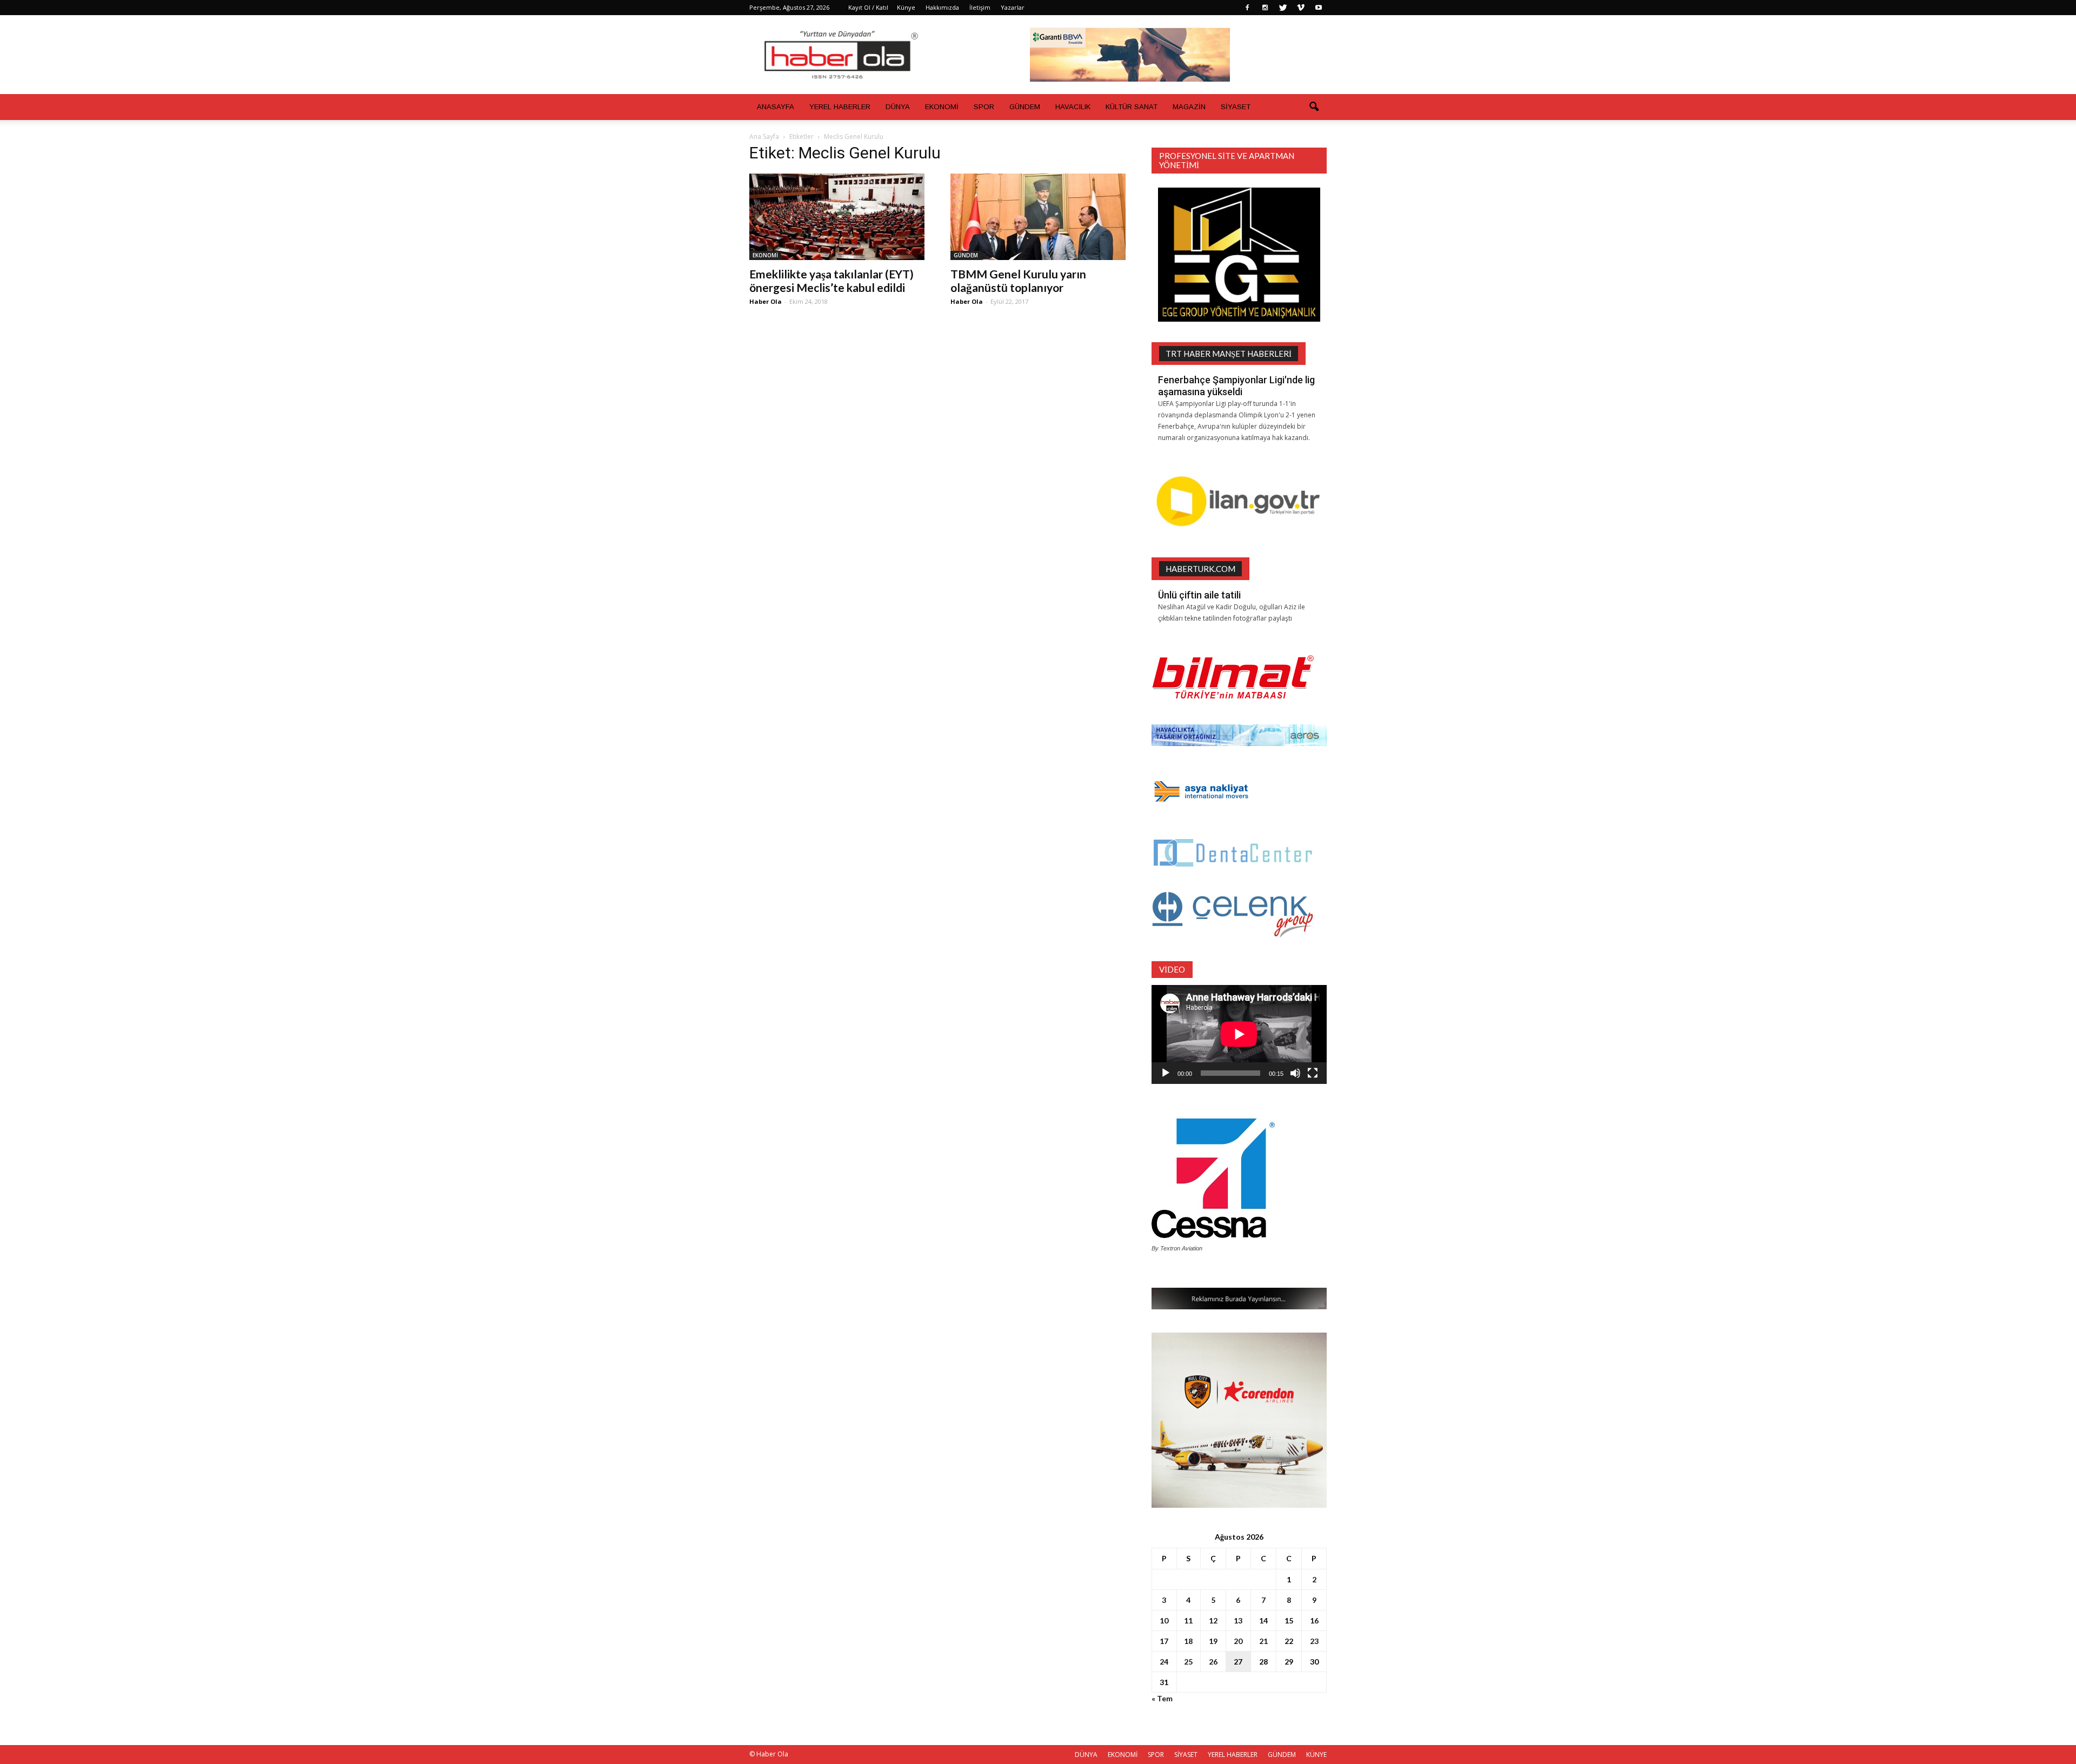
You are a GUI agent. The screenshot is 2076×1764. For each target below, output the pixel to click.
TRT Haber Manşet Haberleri (1229, 354)
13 (1238, 1620)
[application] (1239, 1034)
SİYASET (1236, 107)
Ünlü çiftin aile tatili (1199, 595)
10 (1164, 1620)
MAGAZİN (1189, 107)
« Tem (1162, 1698)
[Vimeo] (1301, 8)
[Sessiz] (1295, 1073)
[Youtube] (1319, 8)
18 (1188, 1641)
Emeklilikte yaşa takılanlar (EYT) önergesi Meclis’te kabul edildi (831, 281)
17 (1164, 1641)
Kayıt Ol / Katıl (868, 7)
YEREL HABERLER (840, 107)
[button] (1314, 107)
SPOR (984, 107)
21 (1263, 1641)
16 (1314, 1620)
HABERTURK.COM (1200, 569)
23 (1314, 1641)
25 (1188, 1662)
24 (1164, 1662)
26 (1213, 1662)
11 (1188, 1620)
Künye (906, 7)
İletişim (980, 7)
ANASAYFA (776, 107)
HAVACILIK (1073, 107)
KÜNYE (1316, 1755)
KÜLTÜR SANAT (1132, 107)
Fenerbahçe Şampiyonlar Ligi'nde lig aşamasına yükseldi (1236, 386)
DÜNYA (898, 107)
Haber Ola (766, 301)
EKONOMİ (942, 107)
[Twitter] (1283, 8)
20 (1238, 1641)
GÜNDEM (1025, 107)
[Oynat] (1166, 1073)
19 (1213, 1641)
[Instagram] (1265, 8)
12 (1213, 1620)
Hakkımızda (942, 7)
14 (1263, 1620)
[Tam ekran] (1313, 1073)
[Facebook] (1247, 8)
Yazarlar (1013, 7)
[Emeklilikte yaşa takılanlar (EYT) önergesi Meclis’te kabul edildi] (837, 217)
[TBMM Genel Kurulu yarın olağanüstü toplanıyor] (1038, 217)
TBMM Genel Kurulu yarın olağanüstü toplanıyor (1018, 281)
